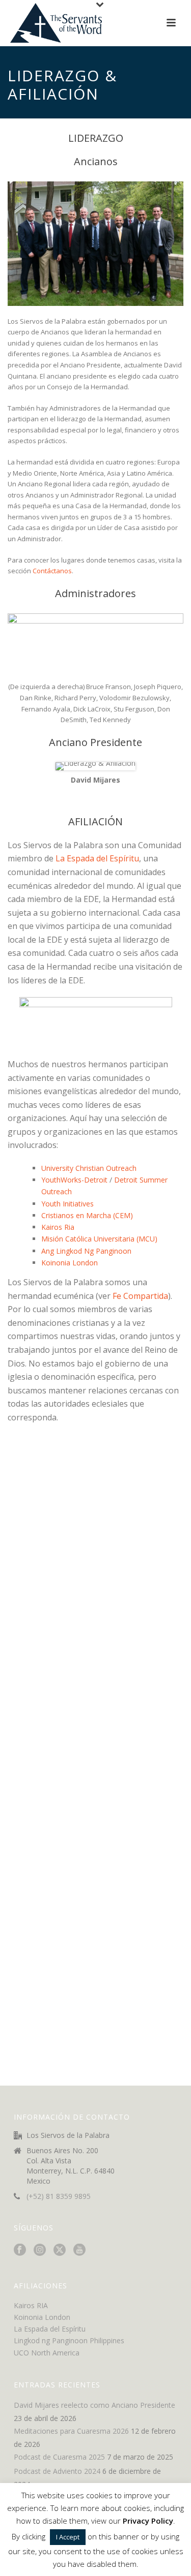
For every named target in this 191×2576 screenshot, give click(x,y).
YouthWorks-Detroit (74, 1180)
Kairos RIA (31, 2305)
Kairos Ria (58, 1227)
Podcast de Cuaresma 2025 (59, 2457)
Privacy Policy (148, 2521)
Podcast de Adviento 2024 (57, 2471)
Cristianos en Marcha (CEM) (87, 1215)
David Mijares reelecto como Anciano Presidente (94, 2405)
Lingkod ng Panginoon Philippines (69, 2340)
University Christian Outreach (89, 1168)
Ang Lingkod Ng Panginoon (86, 1251)
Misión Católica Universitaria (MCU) (99, 1239)
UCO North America (47, 2353)
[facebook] (20, 2250)
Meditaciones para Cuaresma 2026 (71, 2431)
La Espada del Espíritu (97, 858)
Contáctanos (52, 571)
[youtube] (79, 2250)
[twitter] (60, 2250)
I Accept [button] (68, 2537)
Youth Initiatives (67, 1204)
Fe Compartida (140, 1296)
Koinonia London (70, 1263)
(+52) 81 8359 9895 (59, 2196)
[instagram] (40, 2250)
